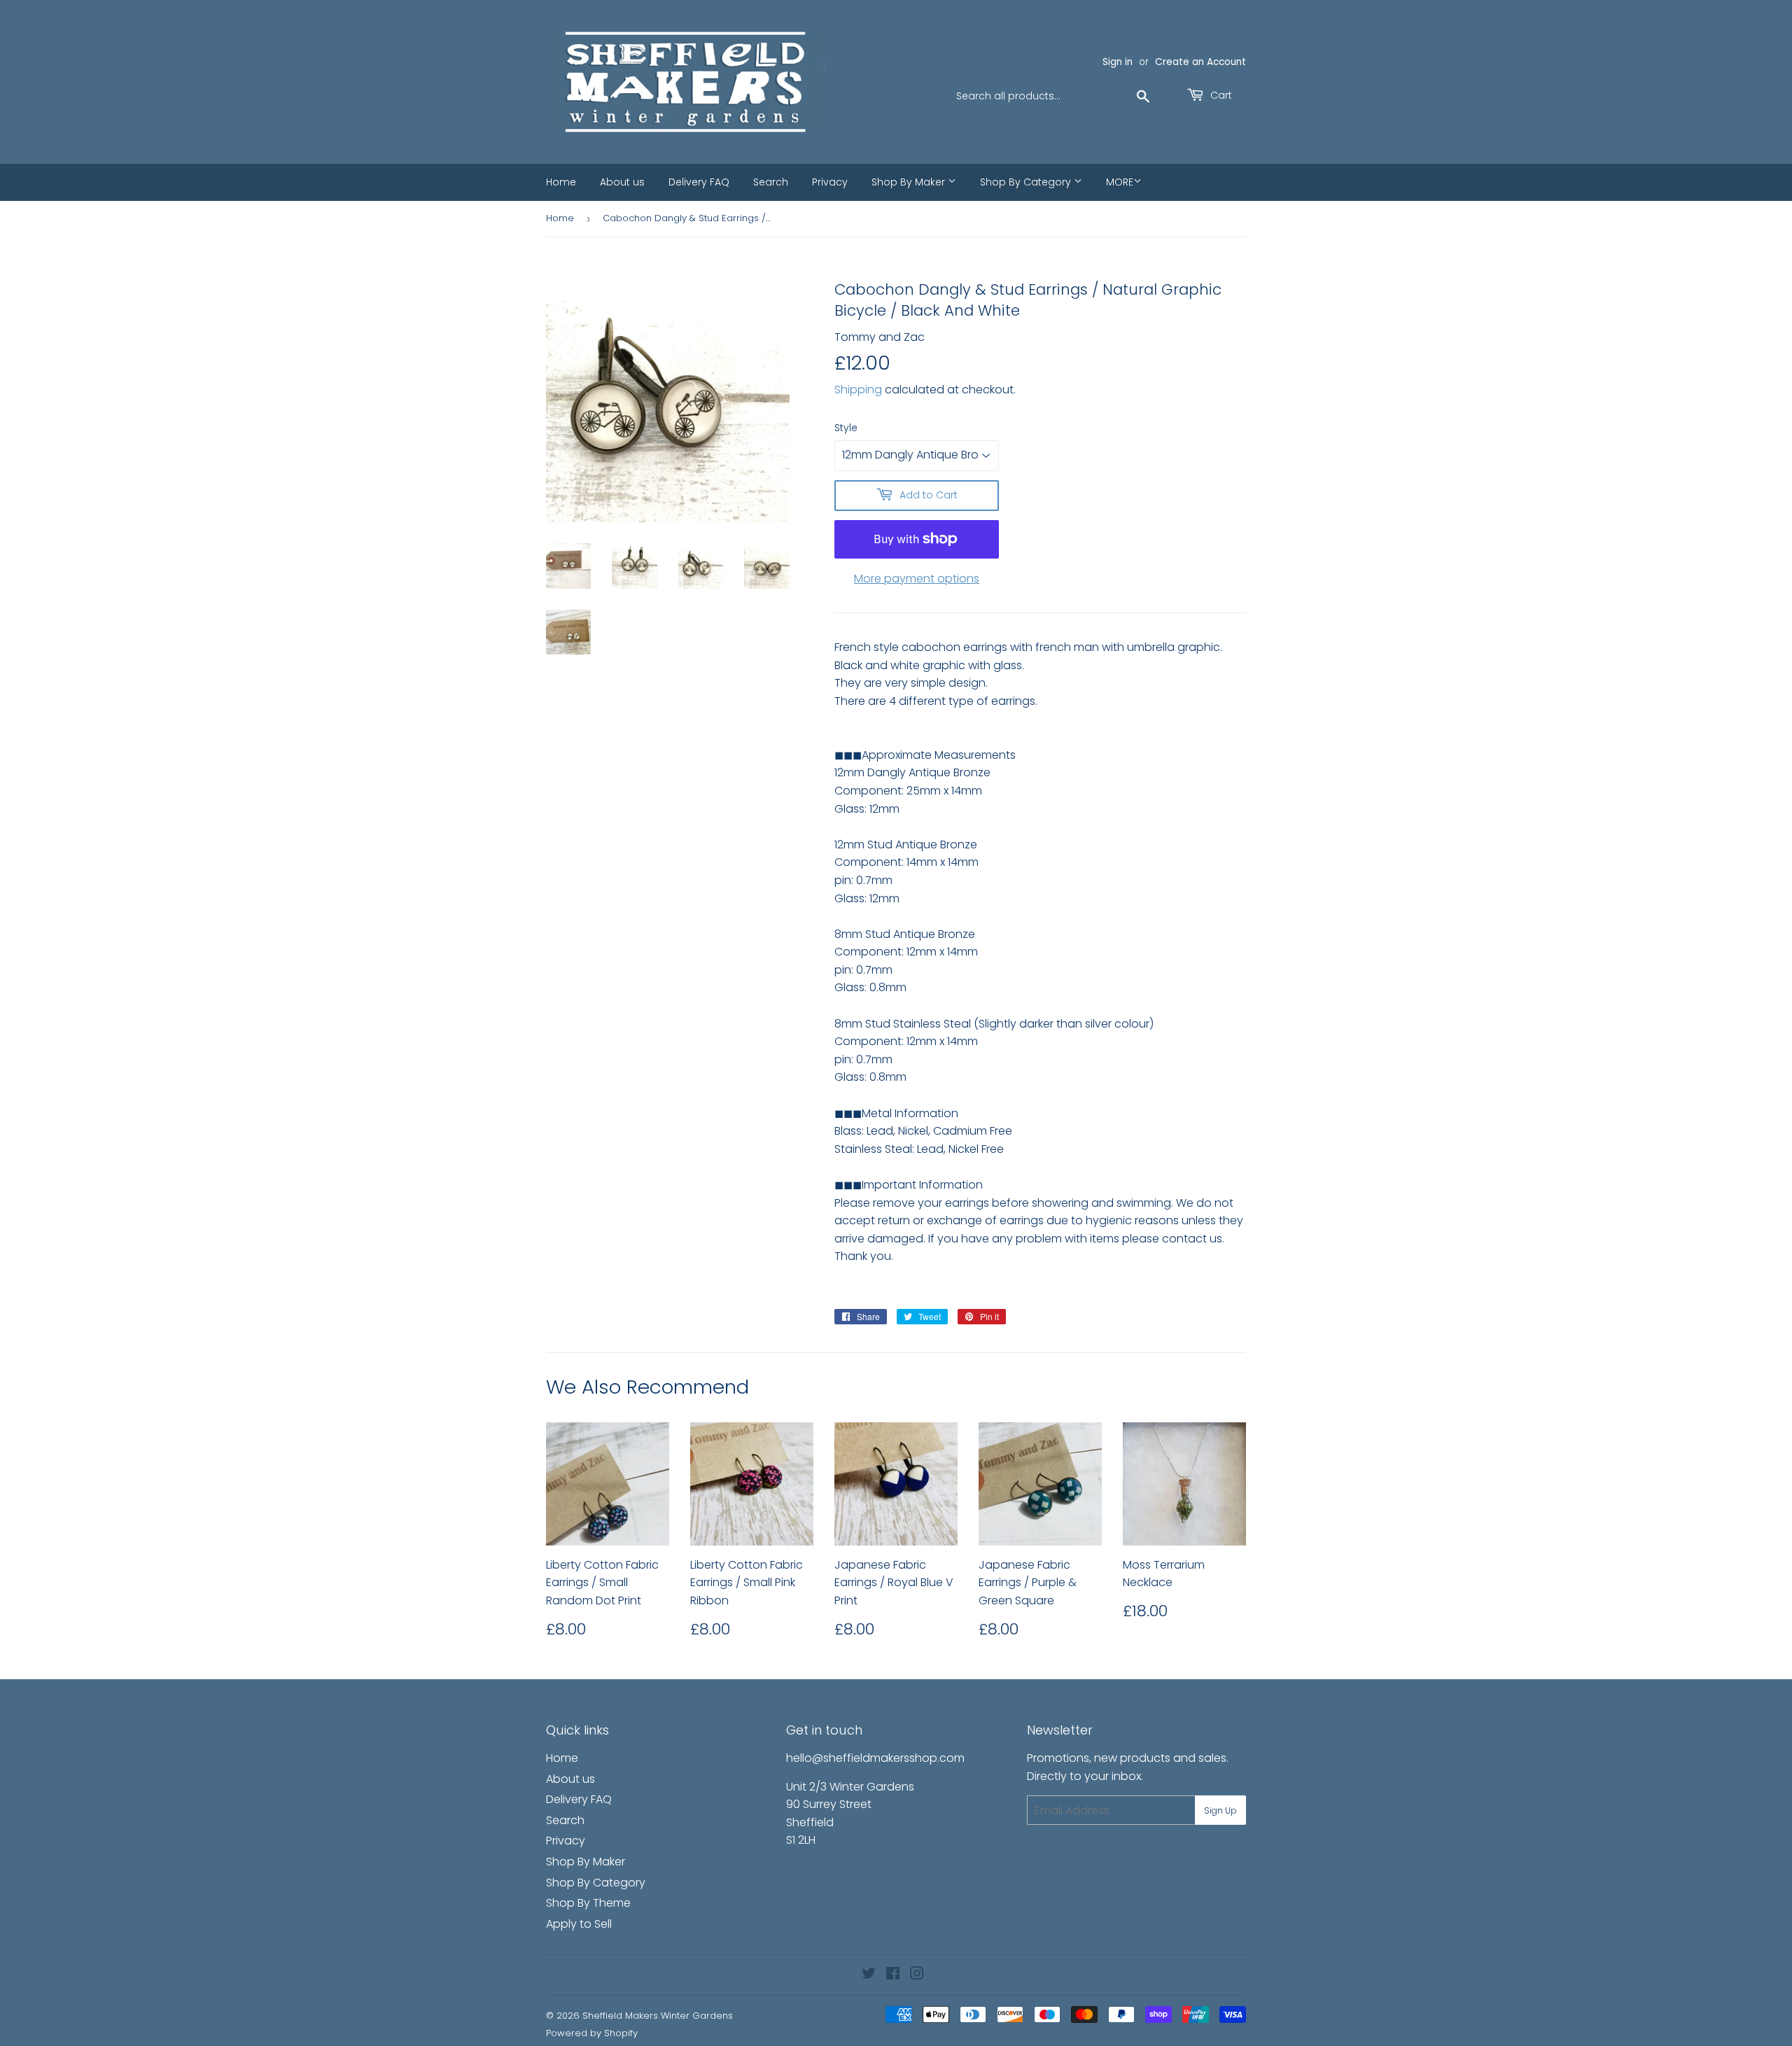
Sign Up (1220, 1810)
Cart (1220, 95)
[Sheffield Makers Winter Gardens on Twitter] (869, 1975)
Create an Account (1200, 62)
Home (561, 182)
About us (622, 182)
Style (846, 428)
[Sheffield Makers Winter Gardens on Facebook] (893, 1975)
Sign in (1118, 62)
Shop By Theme (588, 1903)
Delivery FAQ (699, 182)
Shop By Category (1027, 182)
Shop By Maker (910, 182)
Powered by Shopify (592, 2033)
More (1120, 182)
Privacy (830, 182)
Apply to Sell (579, 1924)
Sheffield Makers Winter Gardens (658, 2016)
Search (771, 182)
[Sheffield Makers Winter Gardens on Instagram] (917, 1975)
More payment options (917, 579)
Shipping (858, 390)
